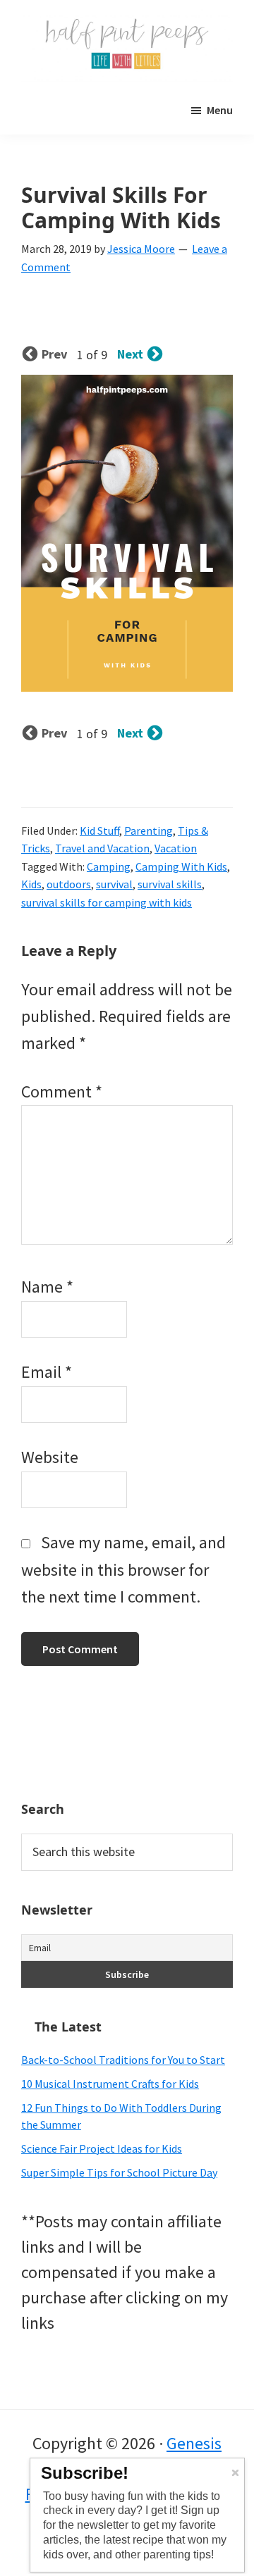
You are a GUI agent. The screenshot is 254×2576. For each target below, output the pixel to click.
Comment (62, 1091)
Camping (109, 866)
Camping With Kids (181, 866)
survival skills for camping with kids (107, 902)
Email (47, 1372)
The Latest (68, 2027)
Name (47, 1287)
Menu (220, 110)
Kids (31, 884)
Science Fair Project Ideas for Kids (102, 2148)
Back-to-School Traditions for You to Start (123, 2060)
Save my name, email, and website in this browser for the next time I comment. (123, 1569)
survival (114, 884)
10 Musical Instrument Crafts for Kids (110, 2084)
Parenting (149, 830)
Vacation (176, 848)
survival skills (170, 884)
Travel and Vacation (102, 848)
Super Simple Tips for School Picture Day (119, 2172)
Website (50, 1457)
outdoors (69, 884)
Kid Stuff (99, 830)
